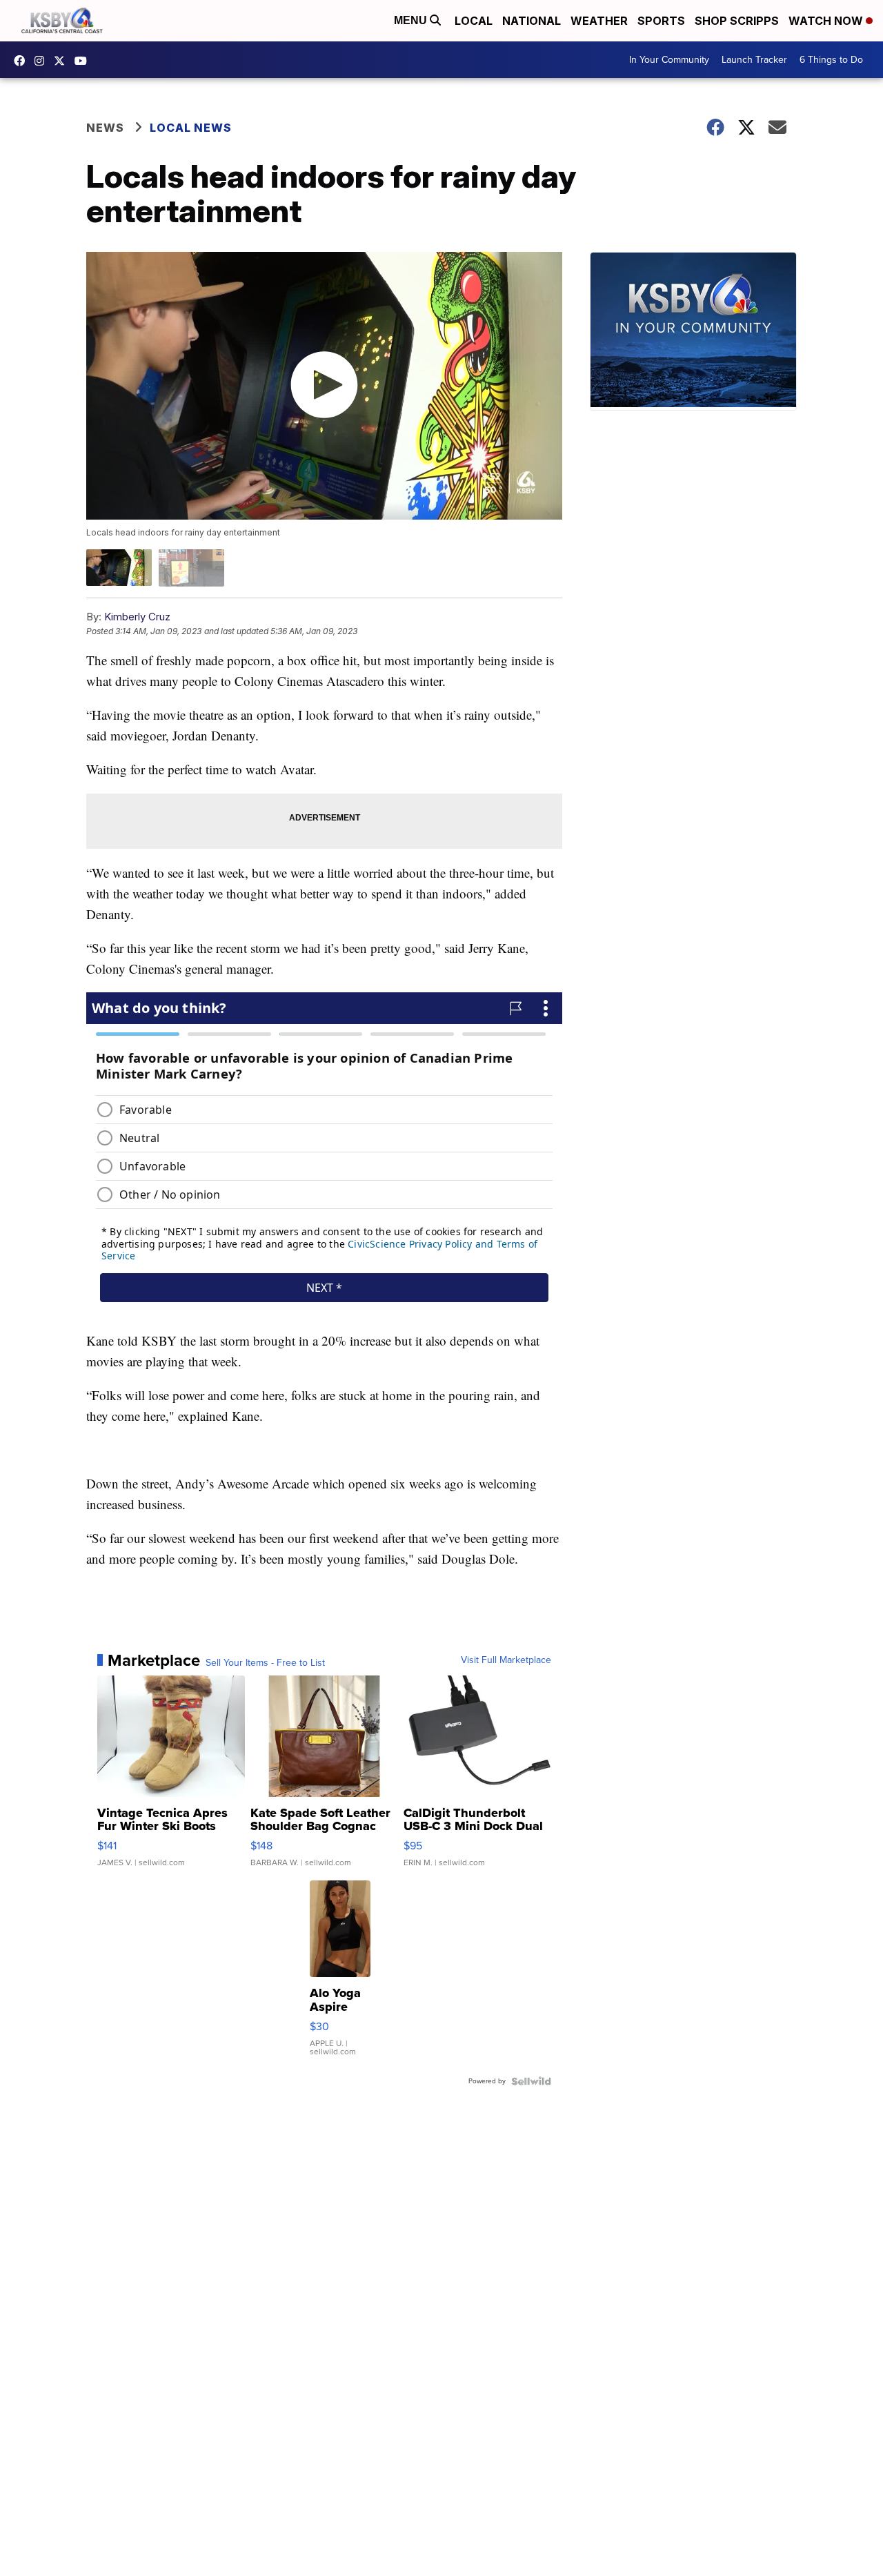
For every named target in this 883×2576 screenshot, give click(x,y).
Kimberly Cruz (137, 617)
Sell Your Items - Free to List (265, 1663)
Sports (661, 21)
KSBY (63, 61)
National (532, 21)
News (105, 128)
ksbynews (23, 61)
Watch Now (827, 21)
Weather (599, 21)
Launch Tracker (754, 60)
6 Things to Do (831, 60)
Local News (191, 128)
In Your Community (669, 60)
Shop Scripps (737, 21)
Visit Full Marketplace (506, 1660)
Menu (412, 20)
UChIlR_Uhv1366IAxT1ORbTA (84, 61)
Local (474, 21)
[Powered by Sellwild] (531, 2081)
